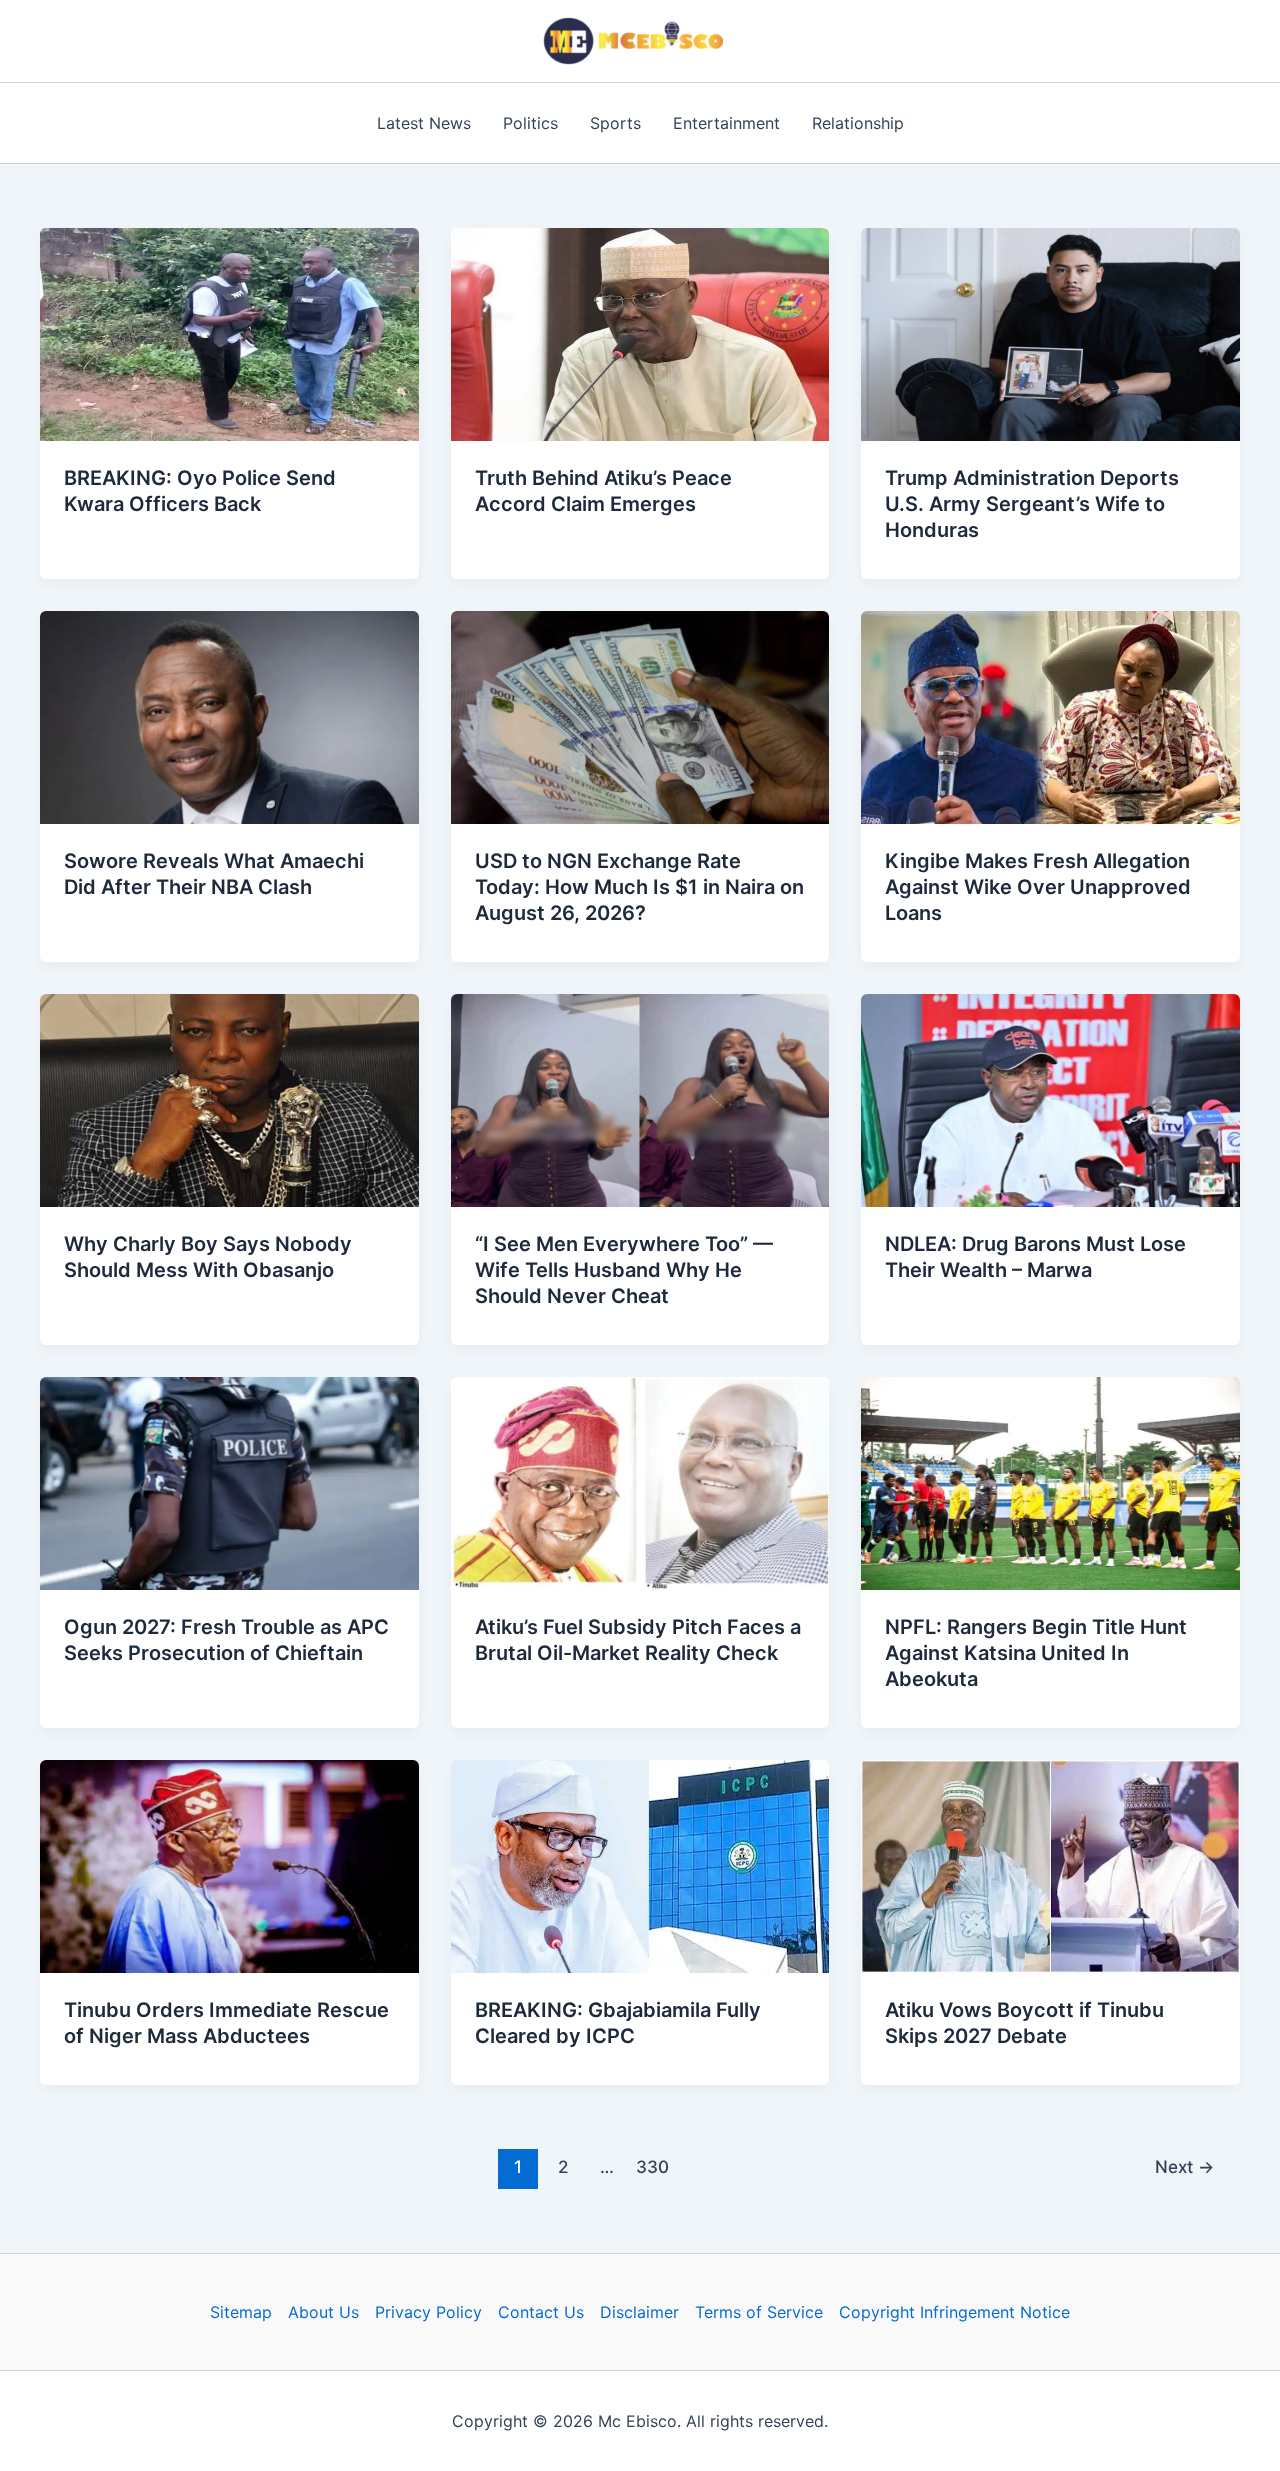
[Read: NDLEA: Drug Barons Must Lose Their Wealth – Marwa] (1050, 1099)
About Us (323, 2312)
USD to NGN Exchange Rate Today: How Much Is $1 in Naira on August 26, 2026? (639, 887)
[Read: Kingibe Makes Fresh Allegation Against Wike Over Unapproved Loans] (1050, 716)
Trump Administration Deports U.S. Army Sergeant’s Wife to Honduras (1032, 504)
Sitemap (241, 2312)
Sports (615, 123)
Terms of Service (759, 2312)
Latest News (424, 123)
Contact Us (541, 2312)
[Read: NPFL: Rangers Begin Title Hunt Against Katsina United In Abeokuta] (1050, 1482)
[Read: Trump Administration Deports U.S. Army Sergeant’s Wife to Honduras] (1050, 333)
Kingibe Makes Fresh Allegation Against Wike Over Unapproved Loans (1038, 887)
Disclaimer (639, 2312)
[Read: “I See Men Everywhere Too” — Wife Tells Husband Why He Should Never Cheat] (640, 1099)
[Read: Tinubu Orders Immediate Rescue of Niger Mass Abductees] (229, 1865)
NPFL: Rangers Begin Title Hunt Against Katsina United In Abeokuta (1036, 1653)
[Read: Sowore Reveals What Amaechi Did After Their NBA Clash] (229, 716)
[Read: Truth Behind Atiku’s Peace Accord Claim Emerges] (640, 333)
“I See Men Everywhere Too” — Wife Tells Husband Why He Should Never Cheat (624, 1270)
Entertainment (726, 123)
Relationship (858, 123)
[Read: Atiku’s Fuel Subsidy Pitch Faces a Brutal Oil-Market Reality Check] (640, 1482)
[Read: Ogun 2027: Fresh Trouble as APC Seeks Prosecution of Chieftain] (229, 1482)
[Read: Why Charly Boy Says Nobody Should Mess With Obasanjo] (229, 1099)
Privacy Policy (428, 2312)
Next (1184, 2166)
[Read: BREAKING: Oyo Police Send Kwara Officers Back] (229, 333)
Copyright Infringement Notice (954, 2312)
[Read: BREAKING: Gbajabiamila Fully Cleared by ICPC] (640, 1865)
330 (652, 2166)
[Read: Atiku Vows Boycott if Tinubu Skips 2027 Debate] (1050, 1865)
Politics (530, 123)
